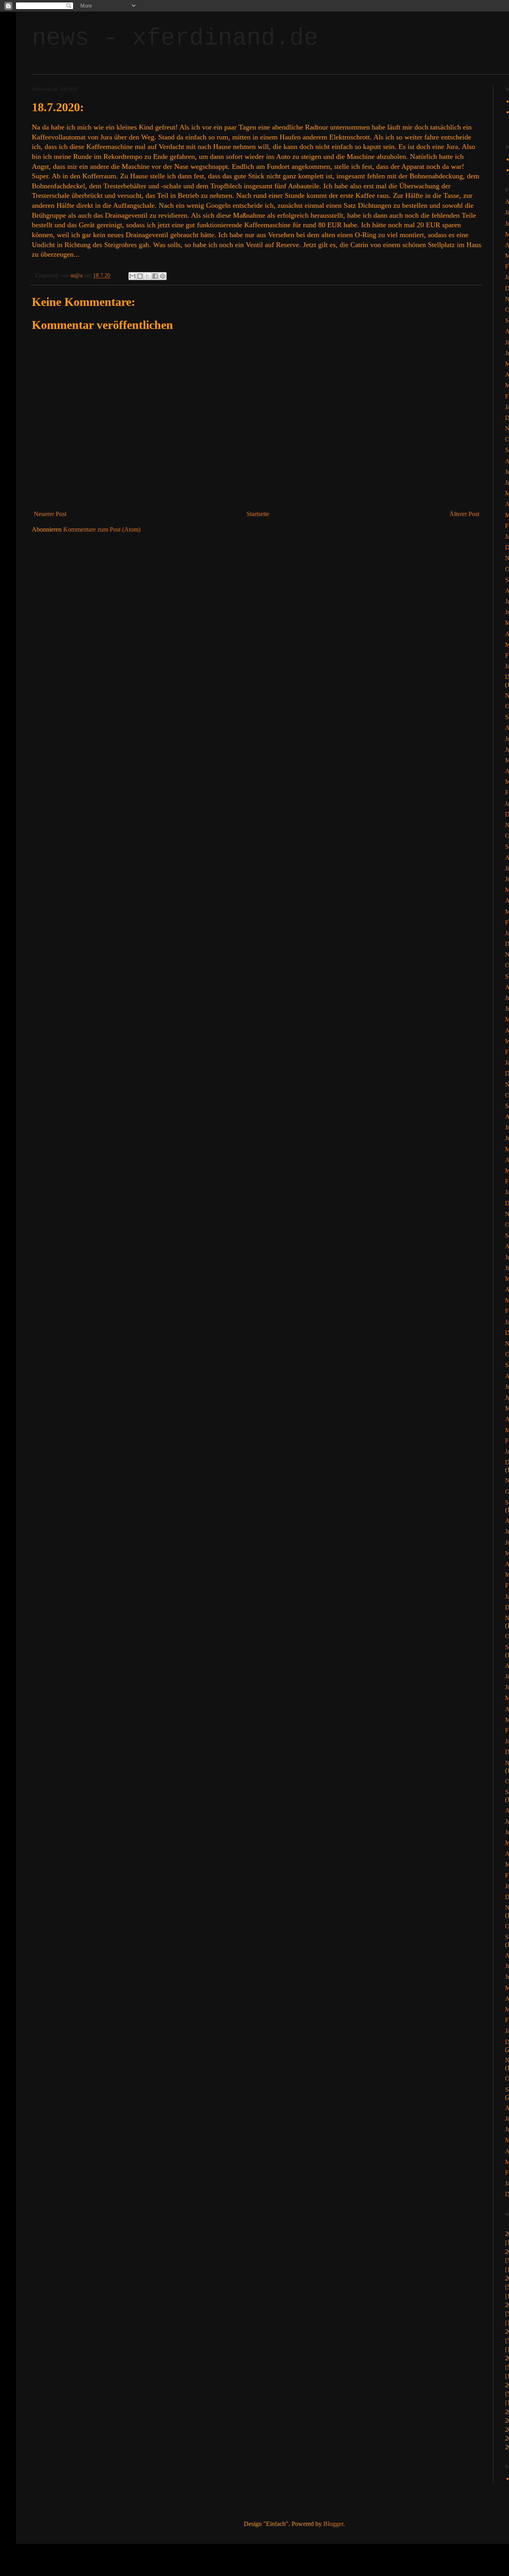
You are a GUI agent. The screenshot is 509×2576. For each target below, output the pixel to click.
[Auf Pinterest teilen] (163, 276)
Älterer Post (464, 514)
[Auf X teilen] (148, 276)
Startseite (258, 514)
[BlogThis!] (140, 276)
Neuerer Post (50, 514)
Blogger (333, 2524)
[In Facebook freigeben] (155, 276)
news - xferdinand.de (175, 38)
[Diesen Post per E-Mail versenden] (132, 276)
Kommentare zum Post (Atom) (102, 529)
